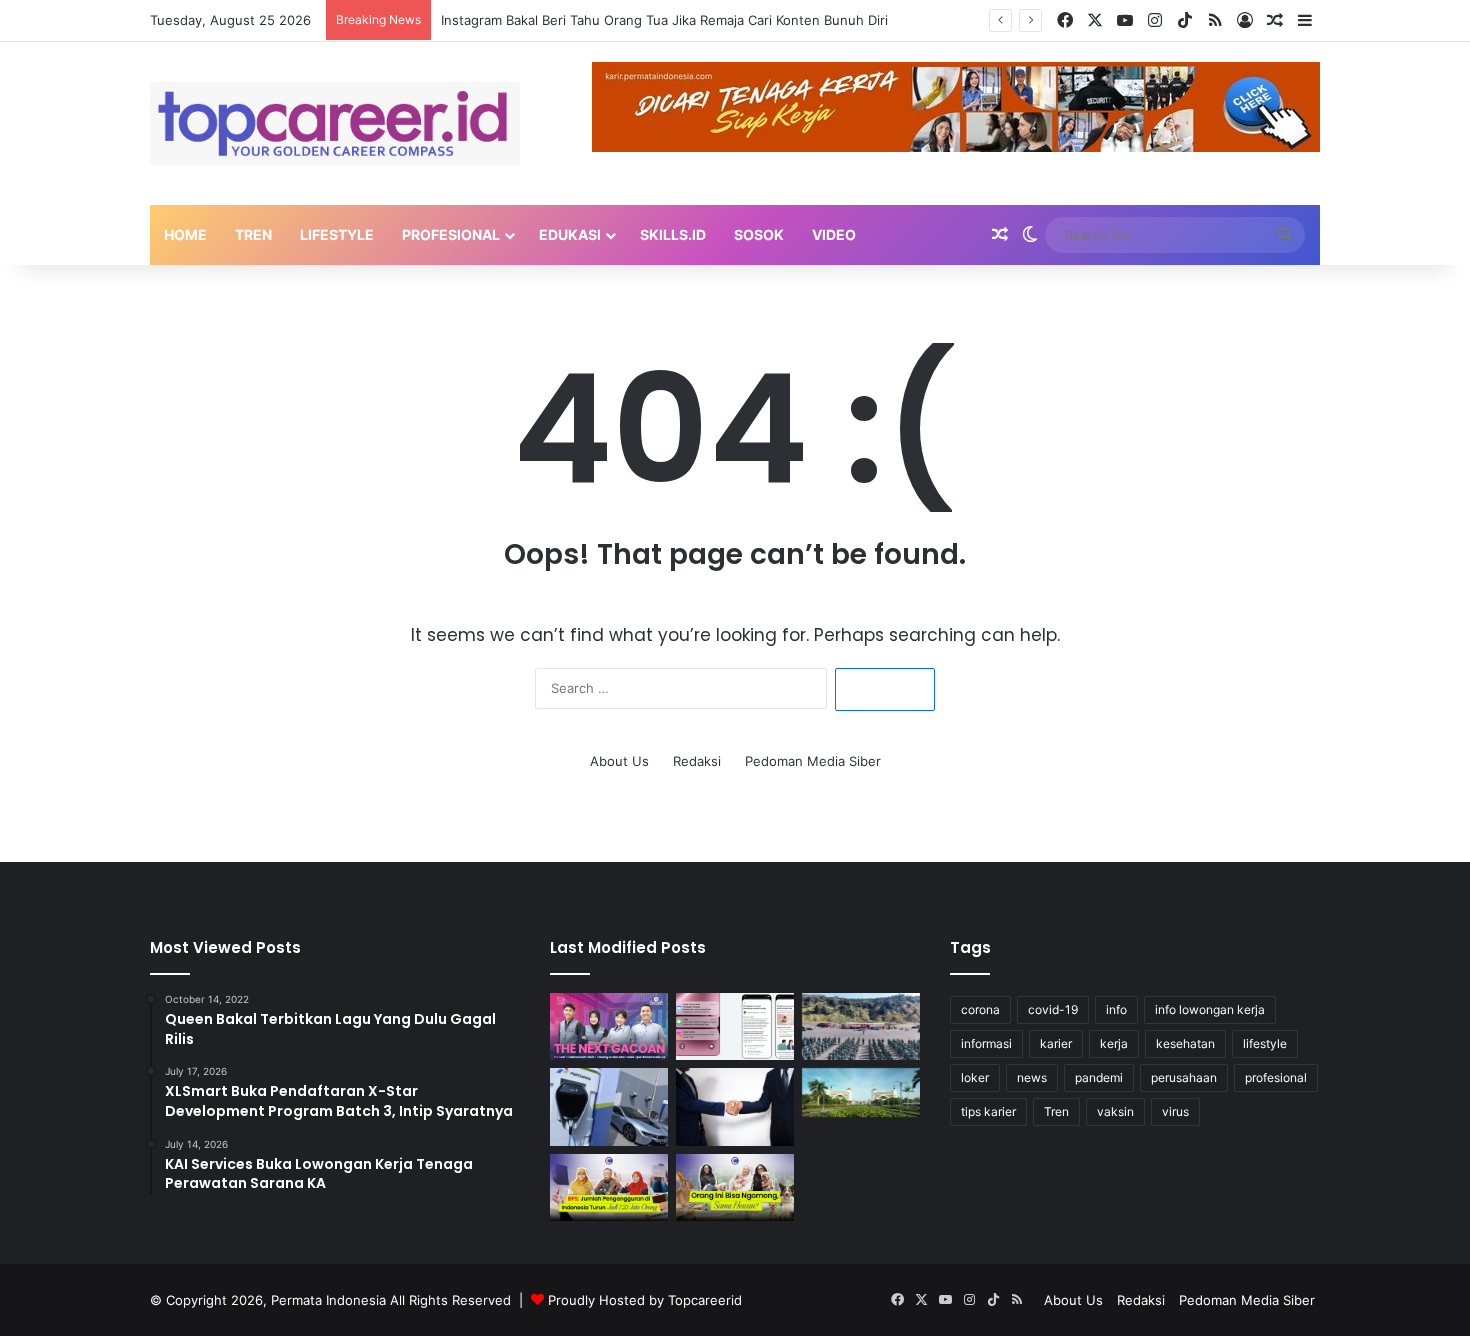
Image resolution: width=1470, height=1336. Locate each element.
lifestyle (1265, 1043)
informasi (986, 1043)
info (1116, 1009)
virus (1175, 1111)
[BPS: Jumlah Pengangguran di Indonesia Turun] (609, 1187)
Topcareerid (705, 1300)
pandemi (1099, 1077)
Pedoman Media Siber (813, 761)
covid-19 (1053, 1009)
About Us (619, 761)
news (1032, 1077)
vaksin (1115, 1111)
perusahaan (1184, 1077)
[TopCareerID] (335, 123)
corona (980, 1009)
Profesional (451, 234)
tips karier (988, 1111)
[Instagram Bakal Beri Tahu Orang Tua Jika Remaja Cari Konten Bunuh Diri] (735, 1026)
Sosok (759, 234)
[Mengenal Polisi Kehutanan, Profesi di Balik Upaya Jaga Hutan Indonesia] (861, 1026)
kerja (1114, 1043)
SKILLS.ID (673, 234)
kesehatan (1185, 1043)
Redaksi (697, 761)
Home (185, 234)
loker (975, 1077)
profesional (1276, 1077)
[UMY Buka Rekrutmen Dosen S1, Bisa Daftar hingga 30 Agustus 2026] (861, 1093)
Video (834, 234)
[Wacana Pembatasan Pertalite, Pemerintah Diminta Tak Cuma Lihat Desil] (609, 1107)
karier (1056, 1043)
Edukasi (570, 234)
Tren (253, 234)
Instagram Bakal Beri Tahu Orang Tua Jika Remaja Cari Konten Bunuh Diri (664, 20)
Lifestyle (337, 234)
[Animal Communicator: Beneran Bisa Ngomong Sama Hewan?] (735, 1187)
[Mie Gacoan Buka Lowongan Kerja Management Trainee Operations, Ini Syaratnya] (609, 1026)
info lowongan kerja (1210, 1009)
